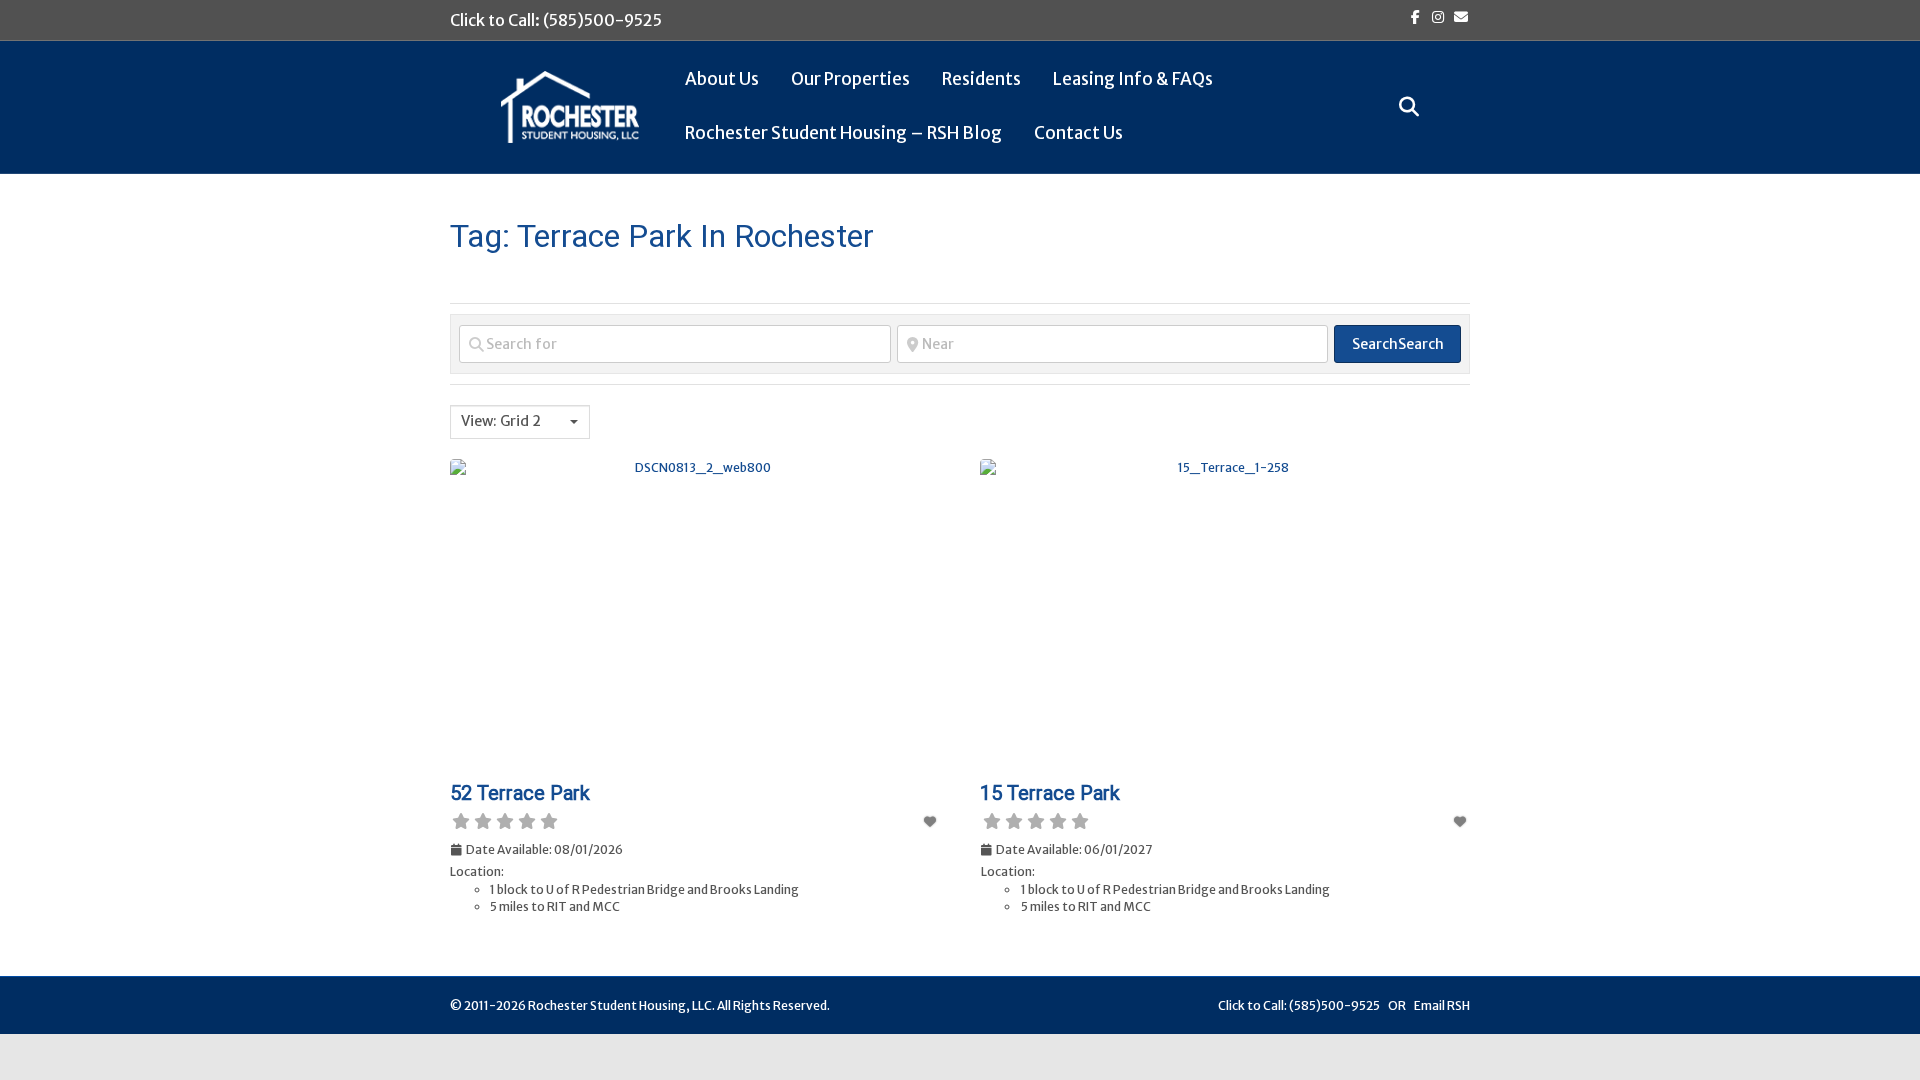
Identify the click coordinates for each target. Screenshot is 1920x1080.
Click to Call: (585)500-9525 (556, 20)
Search (1398, 344)
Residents (981, 79)
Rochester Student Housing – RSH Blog (843, 133)
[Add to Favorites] (931, 821)
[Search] (1401, 107)
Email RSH (1442, 1005)
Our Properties (850, 79)
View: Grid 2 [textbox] (501, 421)
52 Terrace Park (520, 793)
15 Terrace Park (1050, 793)
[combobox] (520, 422)
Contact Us (1078, 133)
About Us (722, 79)
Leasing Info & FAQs (1133, 79)
